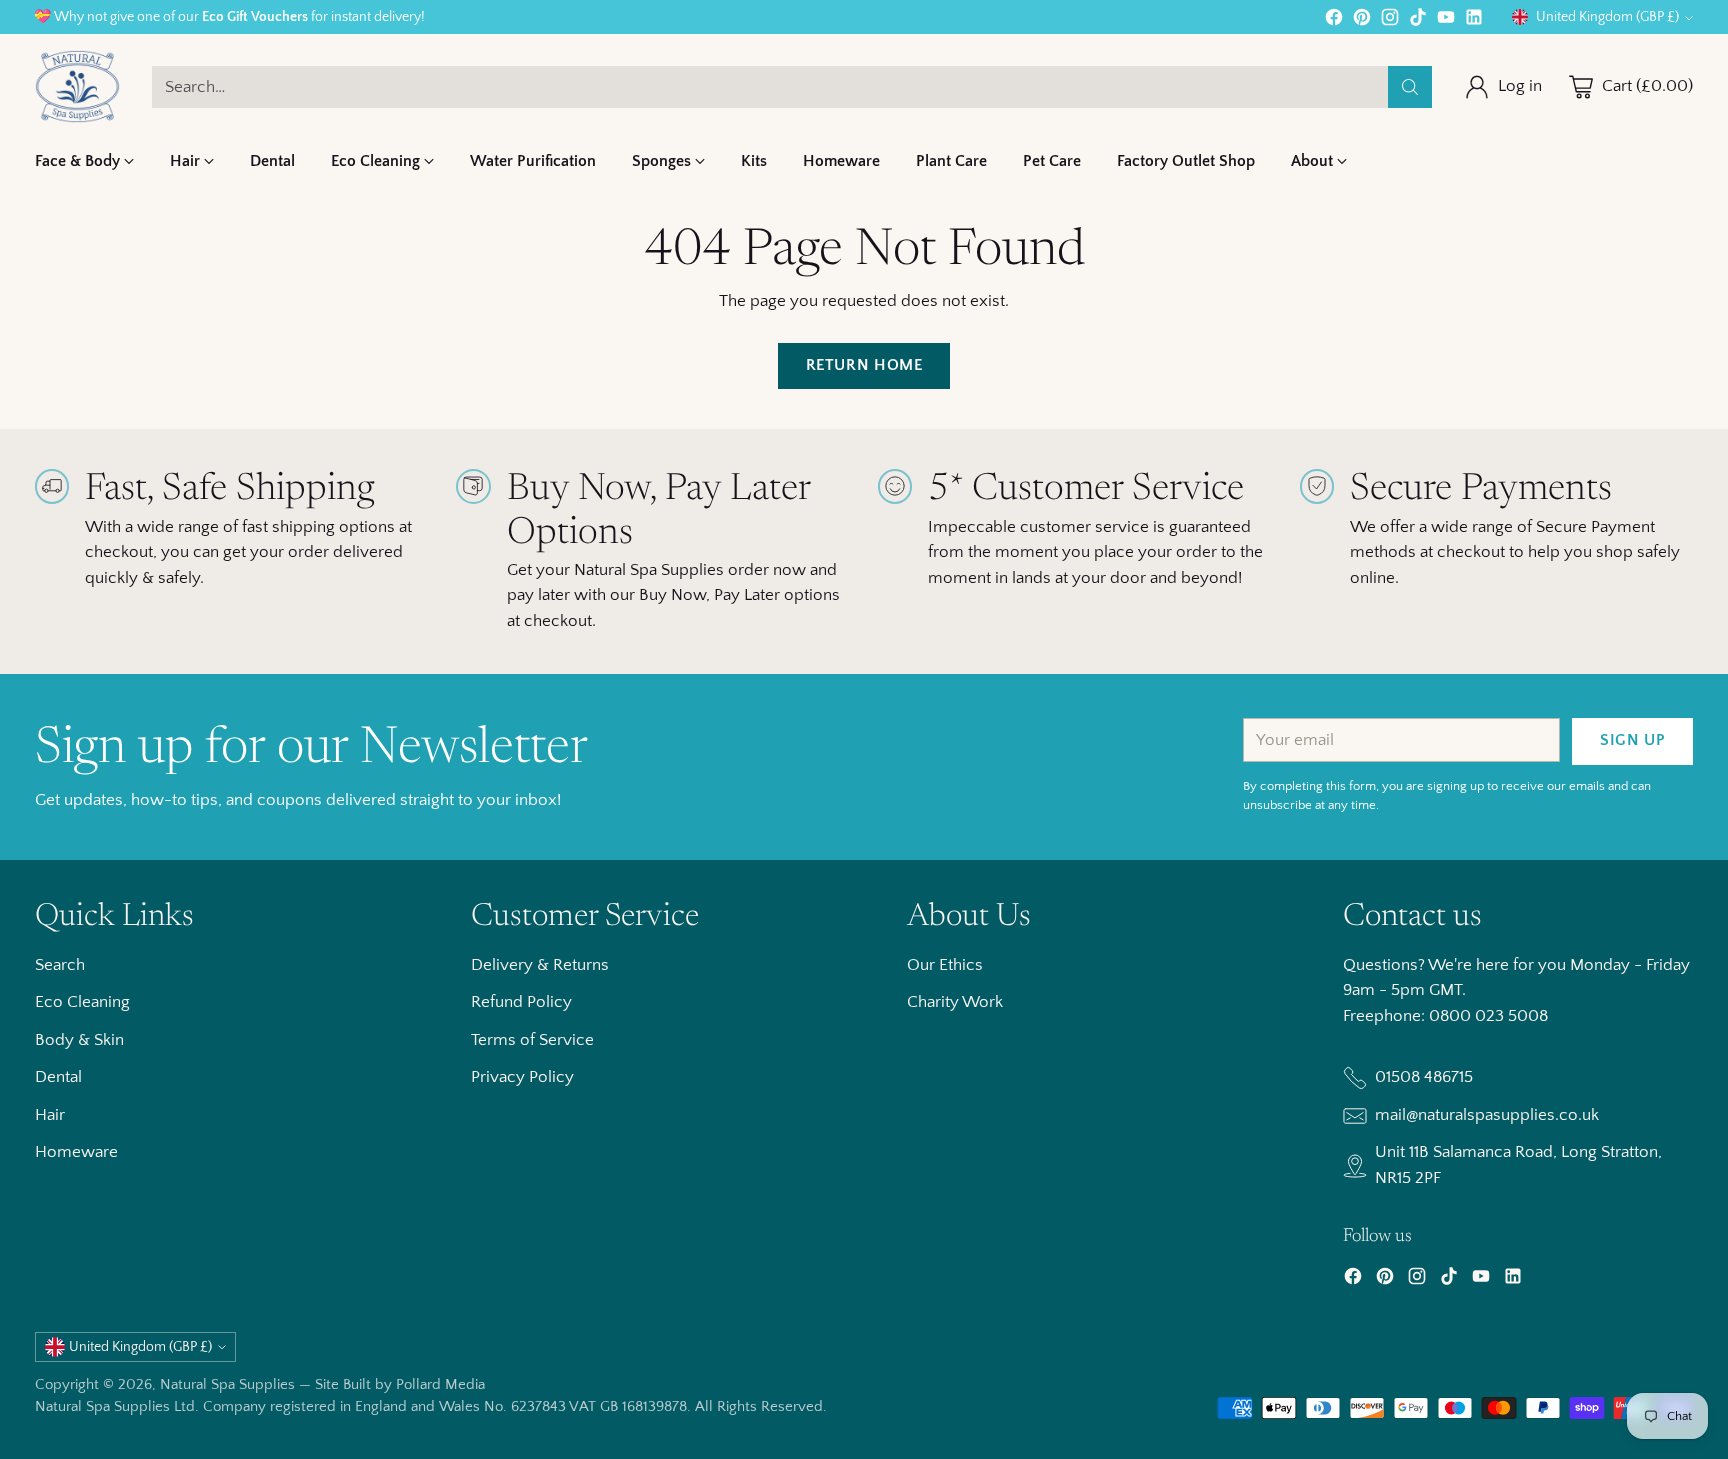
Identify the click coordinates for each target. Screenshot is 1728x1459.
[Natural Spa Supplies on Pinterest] (1362, 21)
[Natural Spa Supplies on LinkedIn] (1474, 21)
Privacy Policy (522, 1077)
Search (60, 965)
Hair (50, 1115)
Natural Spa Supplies (227, 1384)
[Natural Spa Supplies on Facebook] (1334, 21)
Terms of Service (532, 1040)
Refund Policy (521, 1002)
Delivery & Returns (540, 965)
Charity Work (955, 1002)
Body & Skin (79, 1040)
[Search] (1410, 87)
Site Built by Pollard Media (400, 1384)
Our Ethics (945, 965)
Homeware (76, 1152)
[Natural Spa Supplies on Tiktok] (1418, 21)
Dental (58, 1077)
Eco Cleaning (82, 1002)
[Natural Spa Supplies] (77, 86)
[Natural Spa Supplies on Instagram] (1390, 21)
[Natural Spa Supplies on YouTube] (1446, 21)
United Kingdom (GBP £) (1607, 17)
